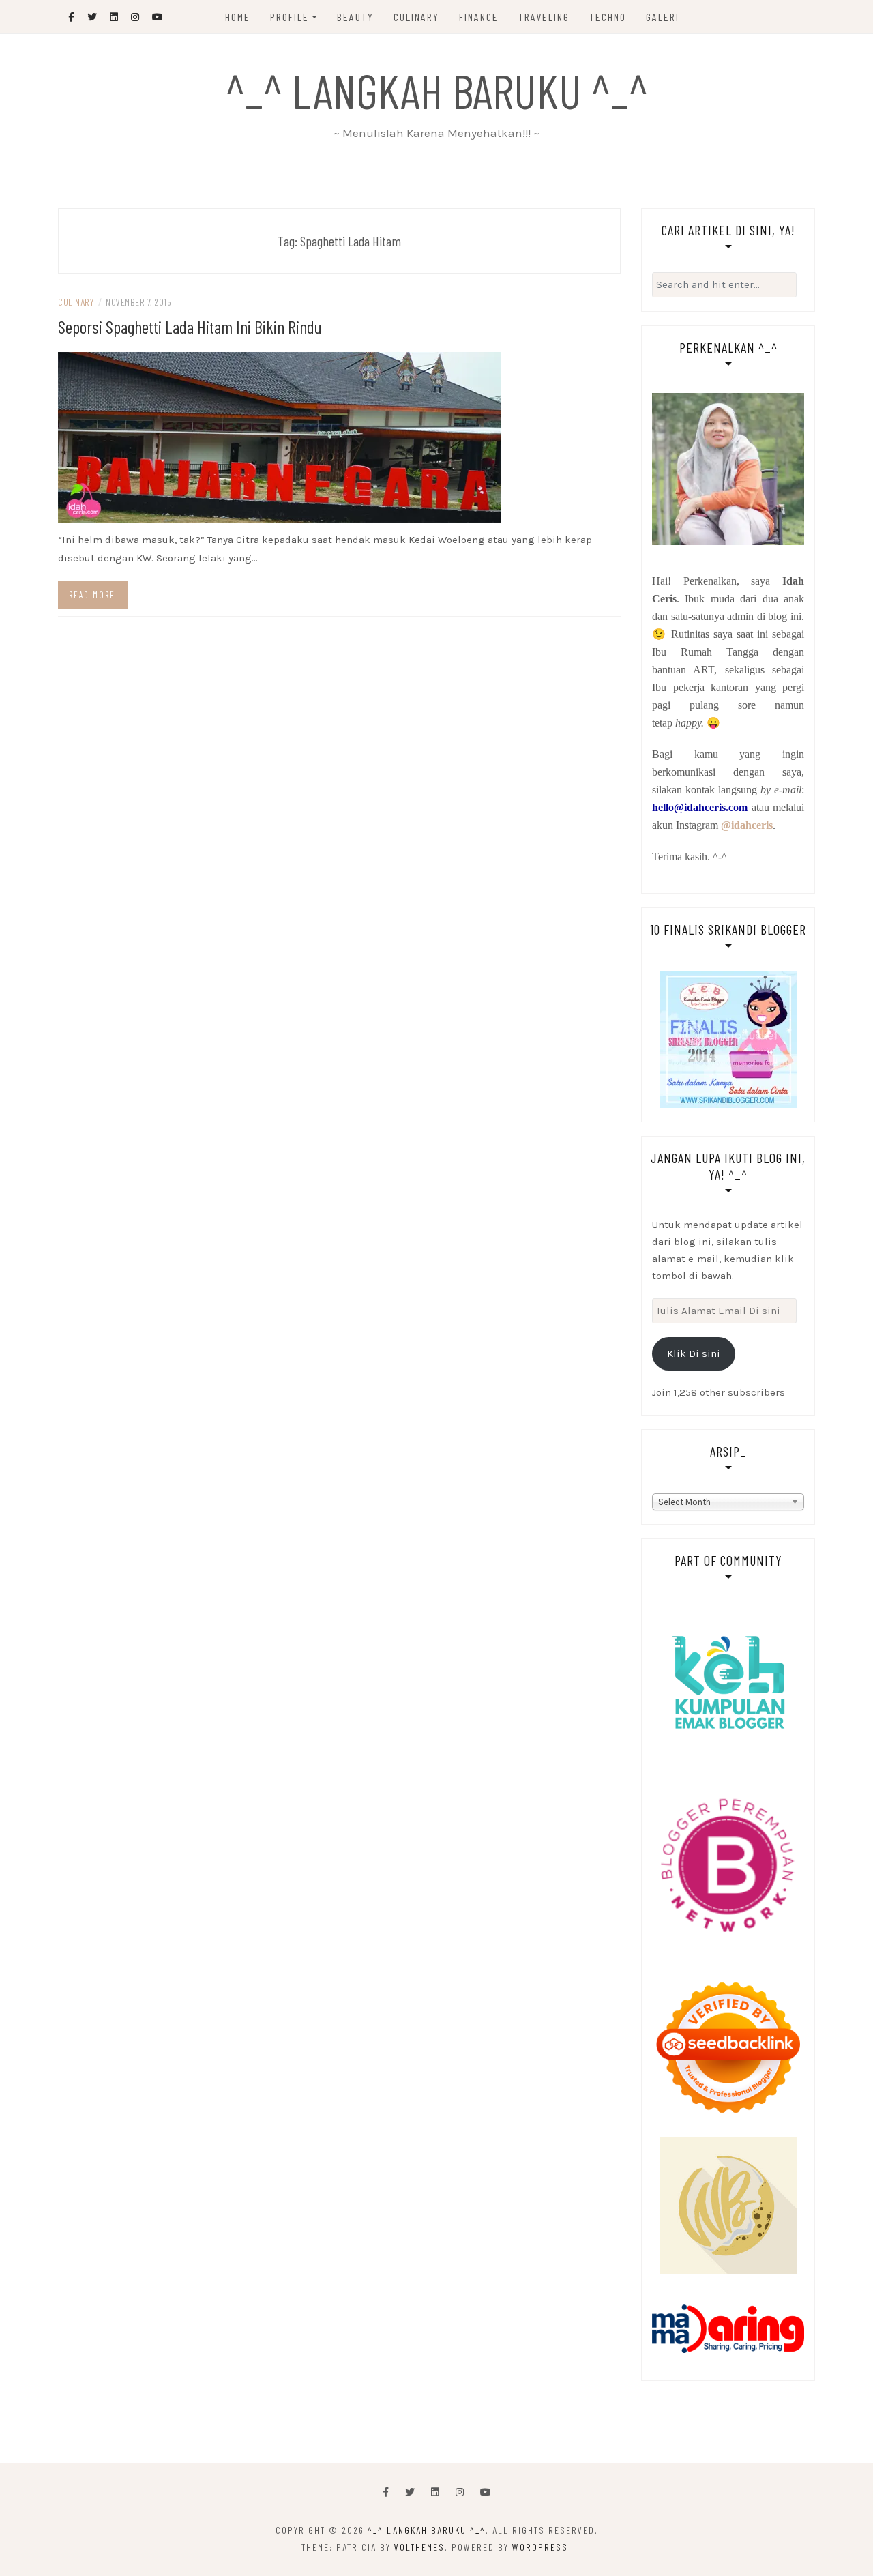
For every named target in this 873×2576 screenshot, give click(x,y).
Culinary (416, 17)
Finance (479, 17)
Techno (608, 17)
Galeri (663, 17)
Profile (290, 17)
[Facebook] (386, 2492)
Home (238, 17)
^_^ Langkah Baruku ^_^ (437, 90)
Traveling (544, 17)
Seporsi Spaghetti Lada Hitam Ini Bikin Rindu (190, 326)
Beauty (355, 17)
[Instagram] (460, 2492)
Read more (92, 595)
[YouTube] (486, 2492)
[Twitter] (410, 2492)
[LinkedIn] (435, 2492)
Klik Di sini (694, 1353)
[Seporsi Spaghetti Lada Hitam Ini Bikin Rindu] (280, 437)
